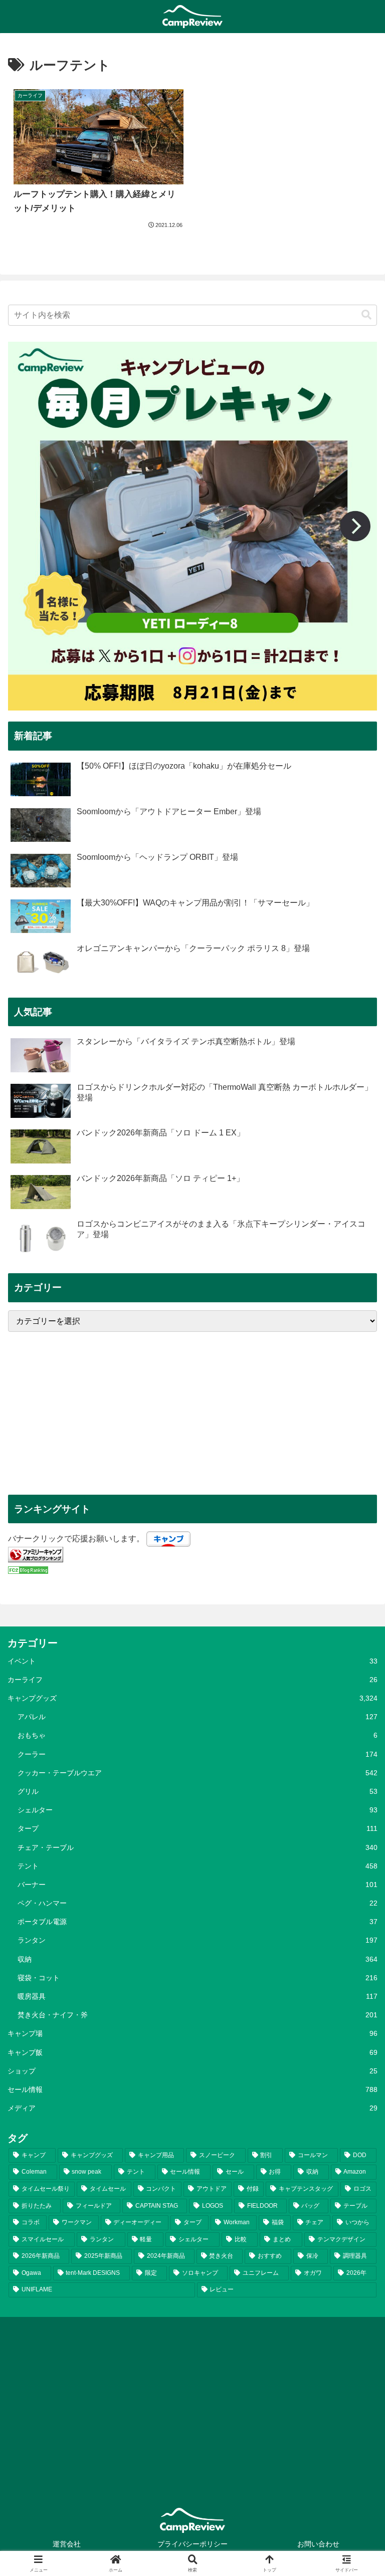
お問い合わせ (318, 2544)
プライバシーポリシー (192, 2544)
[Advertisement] (192, 1413)
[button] (366, 315)
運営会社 (67, 2544)
